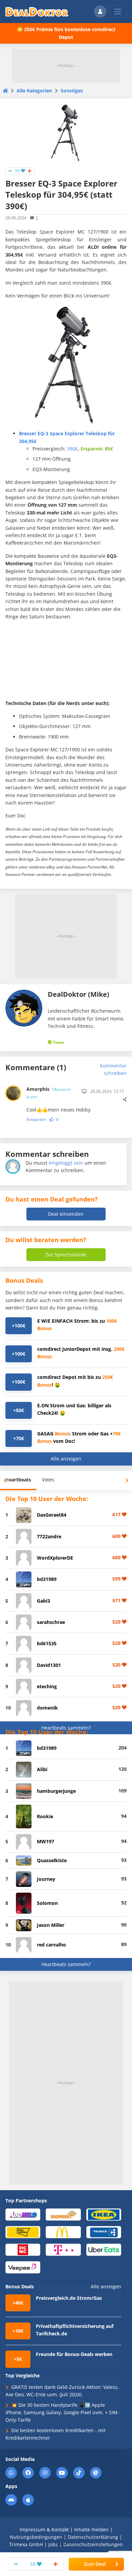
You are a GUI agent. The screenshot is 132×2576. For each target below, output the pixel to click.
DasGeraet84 (52, 1515)
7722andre (49, 1536)
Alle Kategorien (34, 91)
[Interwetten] (23, 2232)
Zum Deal (95, 2564)
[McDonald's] (63, 2232)
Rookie (45, 1816)
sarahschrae (51, 1622)
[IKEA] (104, 2214)
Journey (46, 1879)
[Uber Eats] (104, 2249)
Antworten (36, 1119)
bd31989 (47, 1579)
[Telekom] (63, 2249)
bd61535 (47, 1643)
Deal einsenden (66, 1214)
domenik (47, 1708)
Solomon (47, 1903)
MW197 (46, 1841)
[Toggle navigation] (118, 12)
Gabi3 (43, 1601)
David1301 (49, 1665)
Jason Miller (51, 1925)
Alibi (42, 1769)
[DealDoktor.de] (37, 12)
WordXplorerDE (55, 1558)
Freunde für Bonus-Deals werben (74, 2354)
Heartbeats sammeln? (66, 1728)
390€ (72, 449)
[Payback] (104, 2232)
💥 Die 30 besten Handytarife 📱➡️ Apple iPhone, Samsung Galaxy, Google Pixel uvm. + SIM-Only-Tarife (62, 2413)
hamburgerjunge (56, 1791)
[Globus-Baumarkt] (63, 2214)
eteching (47, 1686)
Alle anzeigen (66, 1459)
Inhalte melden (91, 2529)
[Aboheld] (23, 2214)
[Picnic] (23, 2249)
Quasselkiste (52, 1860)
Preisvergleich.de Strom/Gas (69, 2298)
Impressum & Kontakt (44, 2529)
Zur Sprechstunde (66, 1254)
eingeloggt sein (66, 1163)
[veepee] (23, 2267)
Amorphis (49, 1093)
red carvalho (51, 1945)
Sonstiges (72, 91)
